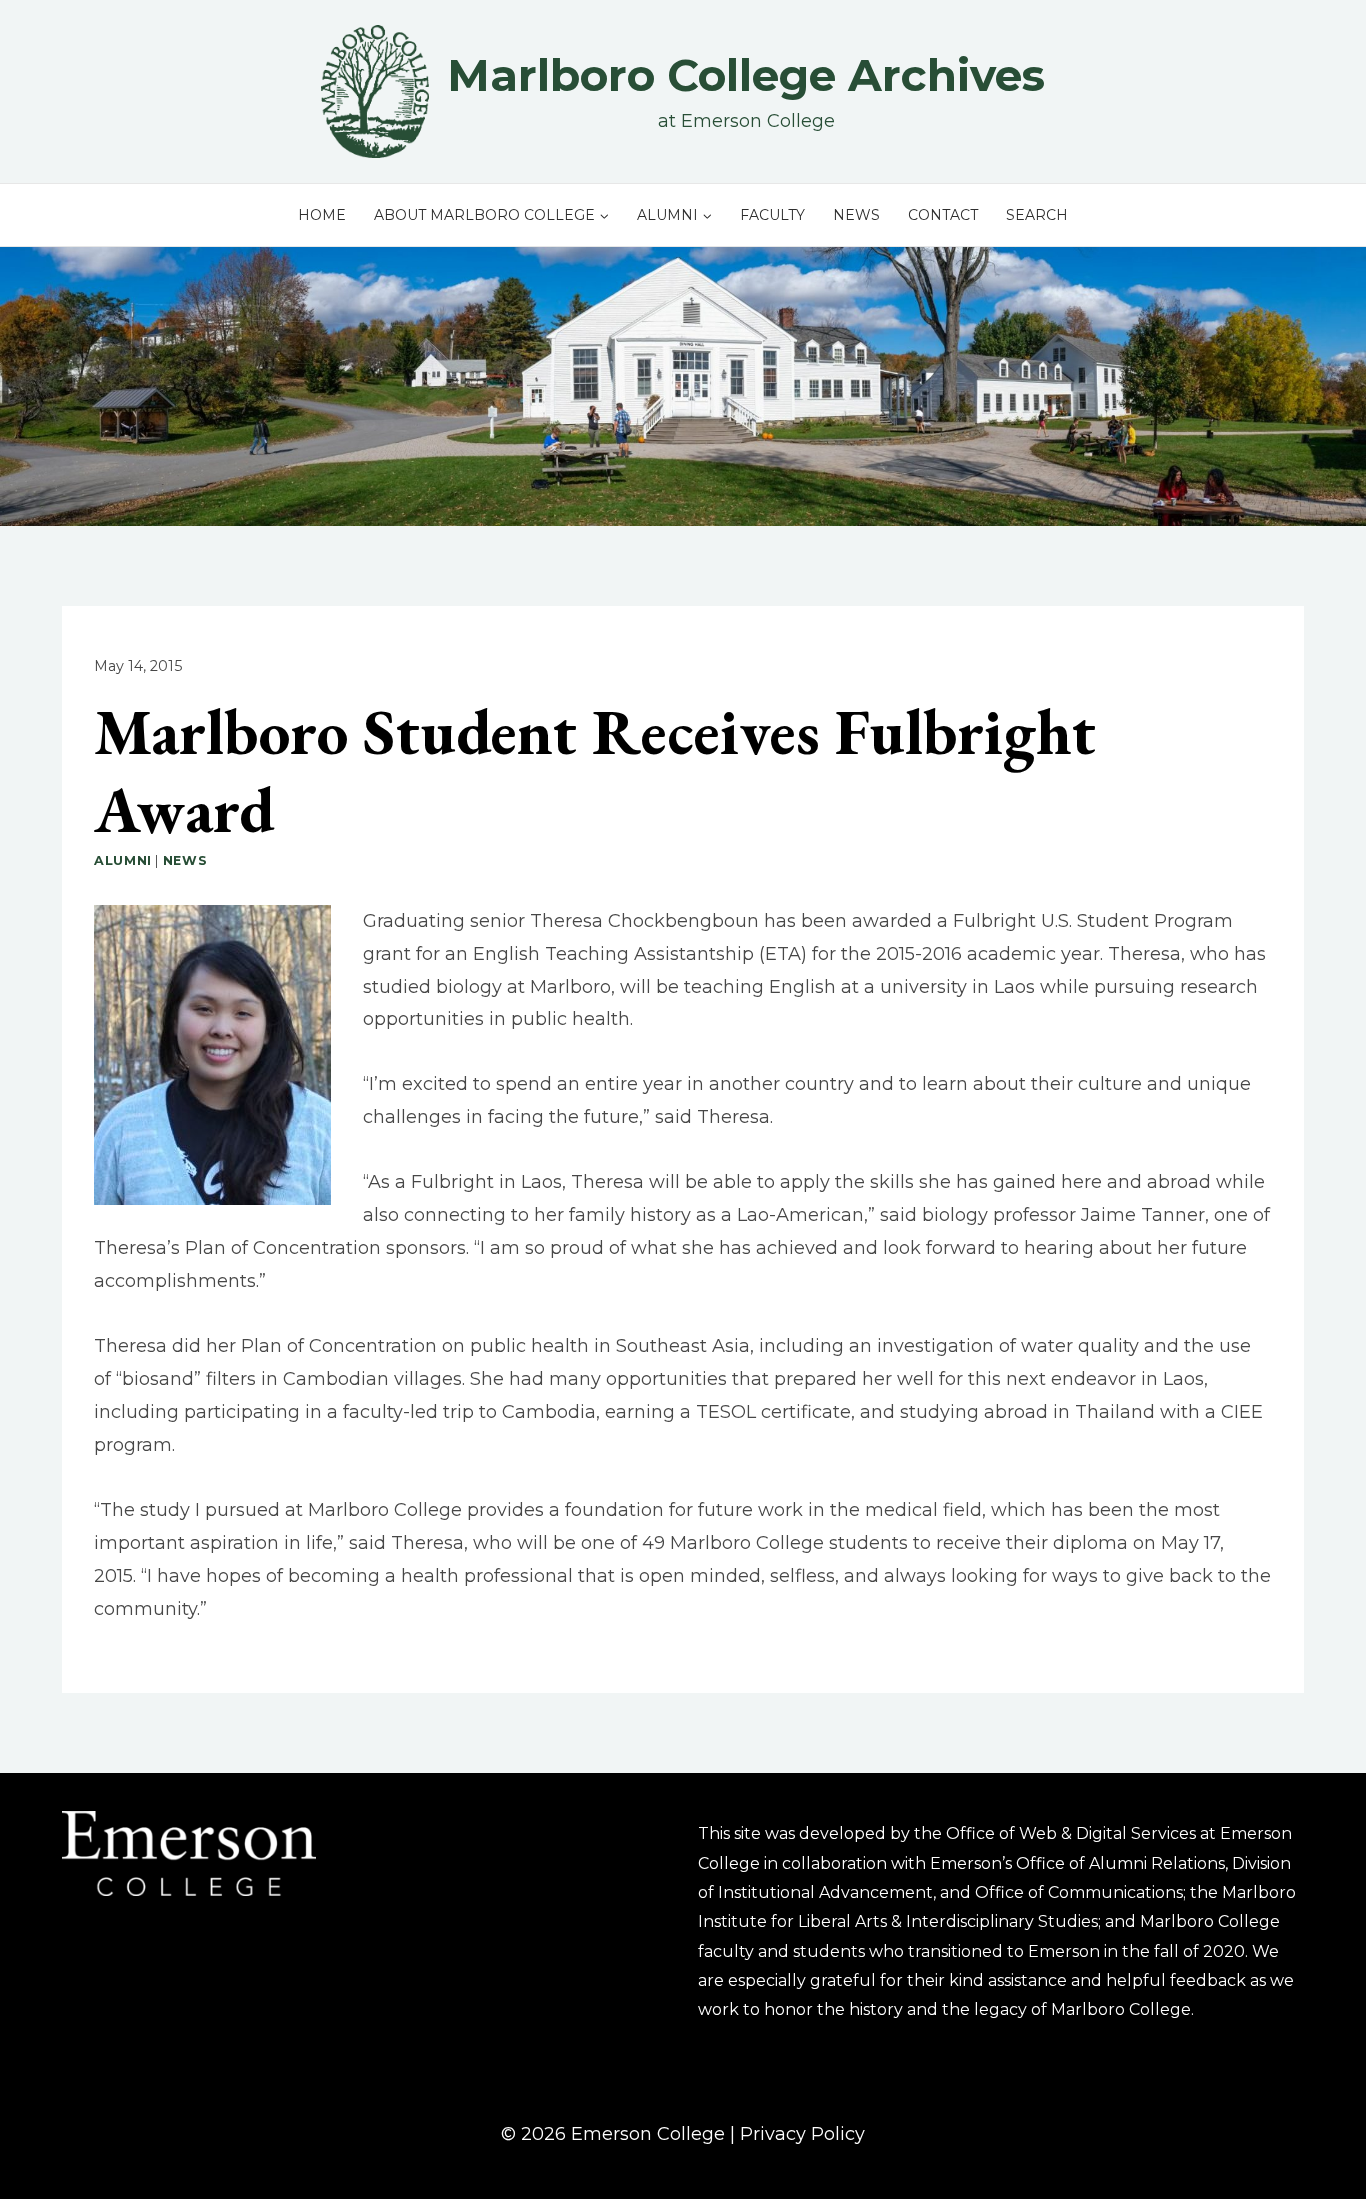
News (856, 215)
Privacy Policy (802, 2134)
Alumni (123, 860)
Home (322, 215)
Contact (943, 215)
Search (1037, 215)
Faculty (772, 215)
